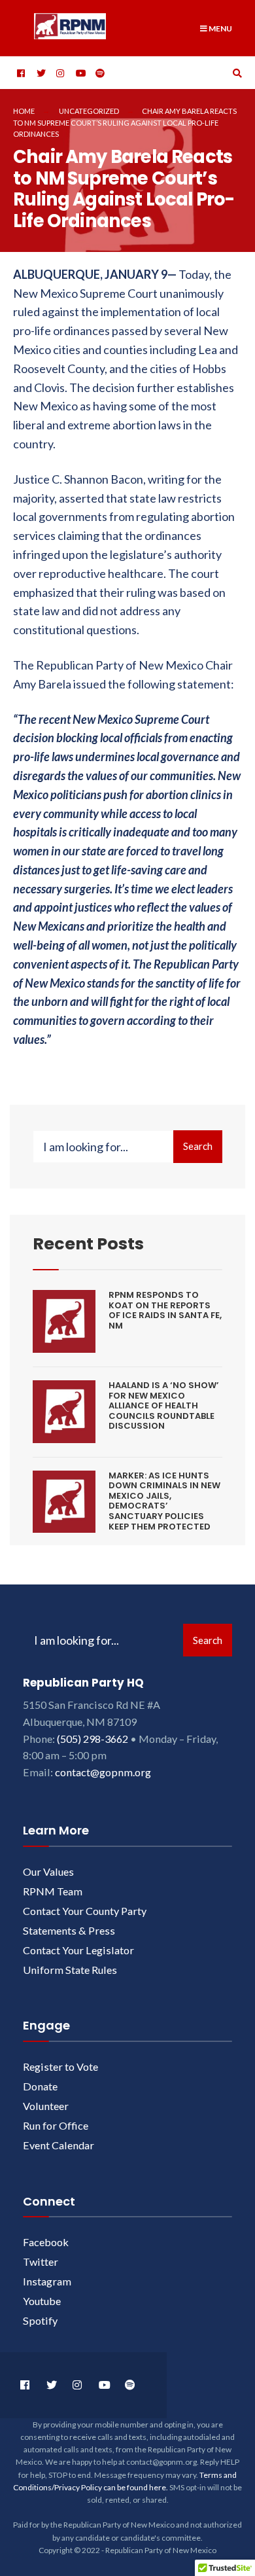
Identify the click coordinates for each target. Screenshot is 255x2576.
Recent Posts (88, 1243)
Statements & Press (69, 1930)
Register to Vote (60, 2066)
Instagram (47, 2281)
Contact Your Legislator (78, 1950)
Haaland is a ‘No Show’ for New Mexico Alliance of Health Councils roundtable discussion (164, 1405)
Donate (40, 2086)
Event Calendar (59, 2145)
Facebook (46, 2242)
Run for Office (56, 2125)
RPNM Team (53, 1891)
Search (198, 1146)
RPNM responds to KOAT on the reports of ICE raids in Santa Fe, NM (165, 1310)
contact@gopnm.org (103, 1772)
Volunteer (46, 2106)
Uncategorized (89, 111)
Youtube (42, 2301)
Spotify (40, 2320)
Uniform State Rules (70, 1970)
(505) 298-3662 (93, 1739)
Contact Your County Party (85, 1911)
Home (24, 111)
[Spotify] (98, 73)
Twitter (41, 2262)
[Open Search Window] (235, 73)
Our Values (48, 1871)
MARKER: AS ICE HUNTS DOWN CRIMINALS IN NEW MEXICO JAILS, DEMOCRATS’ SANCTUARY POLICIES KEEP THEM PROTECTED (164, 1501)
